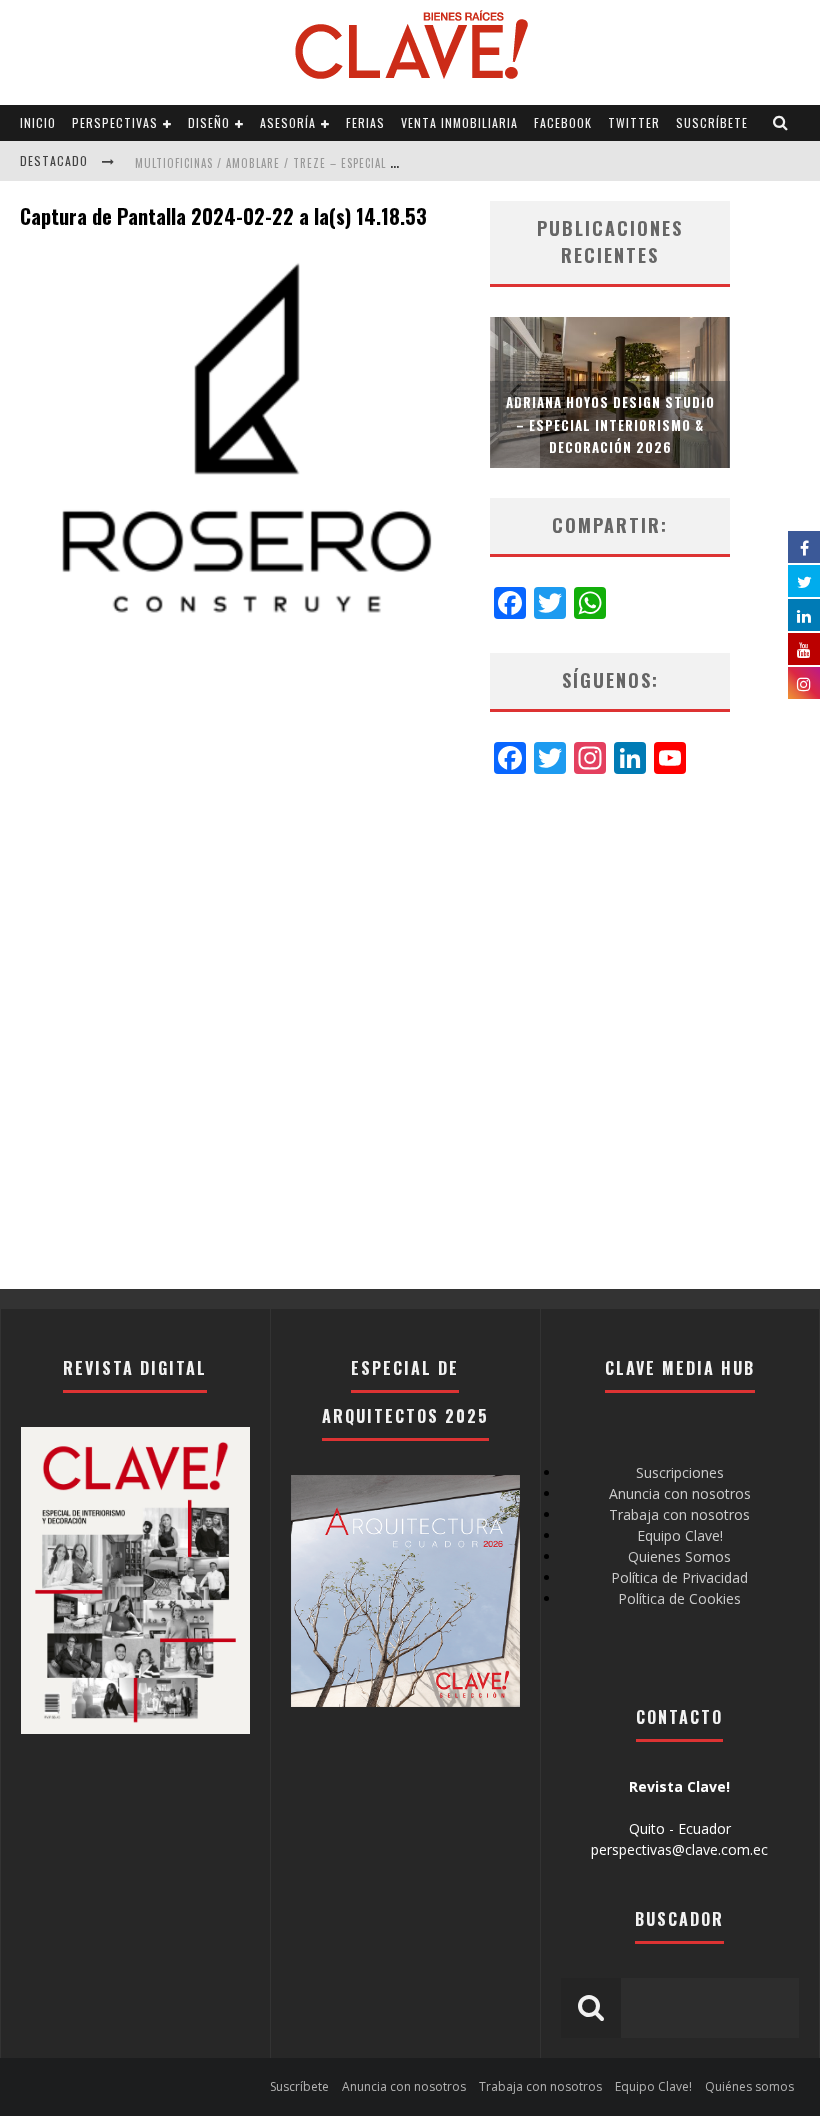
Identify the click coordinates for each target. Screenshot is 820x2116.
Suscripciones (680, 1472)
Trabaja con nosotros (679, 1514)
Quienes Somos (679, 1556)
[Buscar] (781, 123)
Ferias (365, 122)
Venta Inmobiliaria (459, 122)
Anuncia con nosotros (680, 1493)
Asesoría (288, 122)
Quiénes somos (749, 2086)
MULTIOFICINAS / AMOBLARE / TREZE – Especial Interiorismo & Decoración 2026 (356, 163)
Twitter (634, 122)
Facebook (563, 122)
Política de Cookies (679, 1598)
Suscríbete (712, 122)
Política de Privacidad (679, 1577)
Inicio (38, 122)
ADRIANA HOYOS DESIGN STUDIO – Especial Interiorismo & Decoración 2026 (610, 424)
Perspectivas (115, 122)
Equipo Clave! (680, 1535)
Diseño (209, 122)
